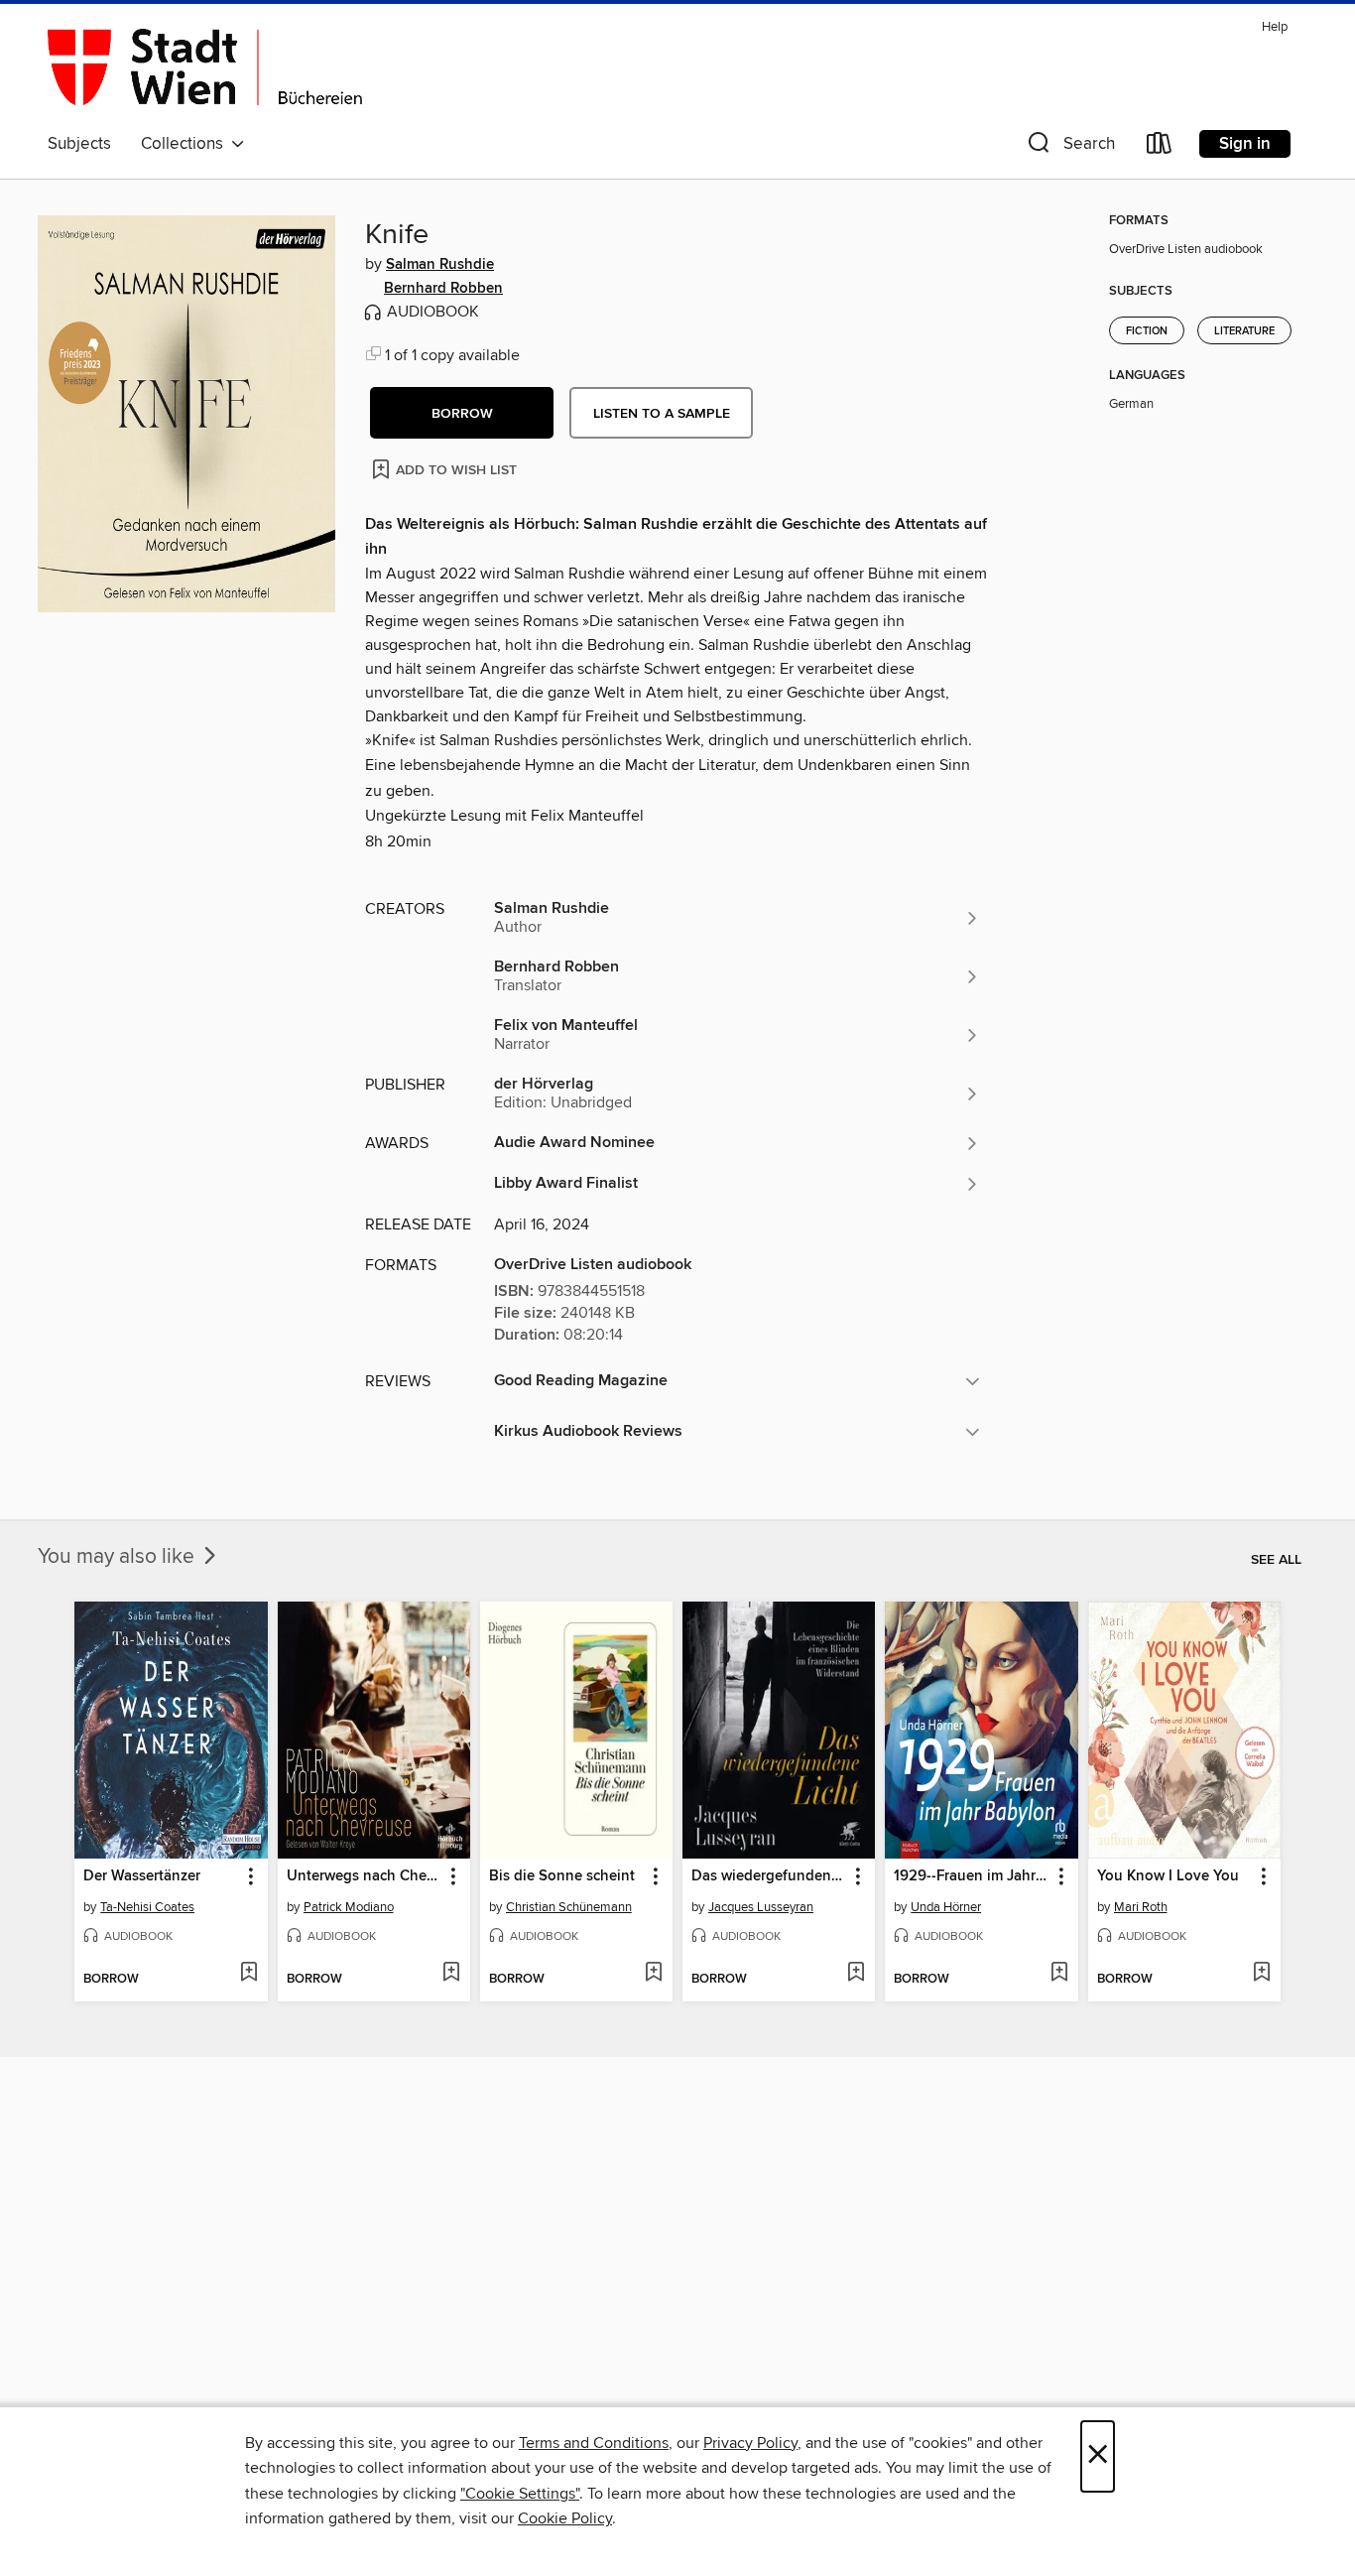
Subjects (79, 144)
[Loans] (1160, 147)
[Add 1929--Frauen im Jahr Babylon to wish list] (1059, 1974)
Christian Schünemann (569, 1907)
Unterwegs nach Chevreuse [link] (365, 1876)
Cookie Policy (565, 2518)
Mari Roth (1141, 1907)
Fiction (1147, 331)
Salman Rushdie (440, 265)
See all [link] (1276, 1560)
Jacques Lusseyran (761, 1907)
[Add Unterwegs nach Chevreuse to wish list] (451, 1974)
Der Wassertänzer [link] (142, 1876)
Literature (1244, 331)
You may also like (119, 1557)
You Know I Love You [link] (1168, 1876)
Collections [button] (186, 144)
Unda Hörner (946, 1907)
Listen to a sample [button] (662, 414)
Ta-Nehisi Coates (147, 1907)
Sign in (1245, 144)
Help (1275, 27)
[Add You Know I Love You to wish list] (1261, 1974)
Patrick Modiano (349, 1907)
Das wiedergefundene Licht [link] (769, 1876)
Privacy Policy (750, 2443)
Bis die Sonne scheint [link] (562, 1876)
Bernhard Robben (443, 289)
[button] (1069, 147)
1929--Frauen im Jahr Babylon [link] (972, 1876)
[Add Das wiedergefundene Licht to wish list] (856, 1974)
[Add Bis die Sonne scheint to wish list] (653, 1974)
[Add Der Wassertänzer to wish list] (248, 1974)
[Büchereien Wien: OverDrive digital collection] (205, 68)
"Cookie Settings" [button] (520, 2494)
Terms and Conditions (594, 2443)
